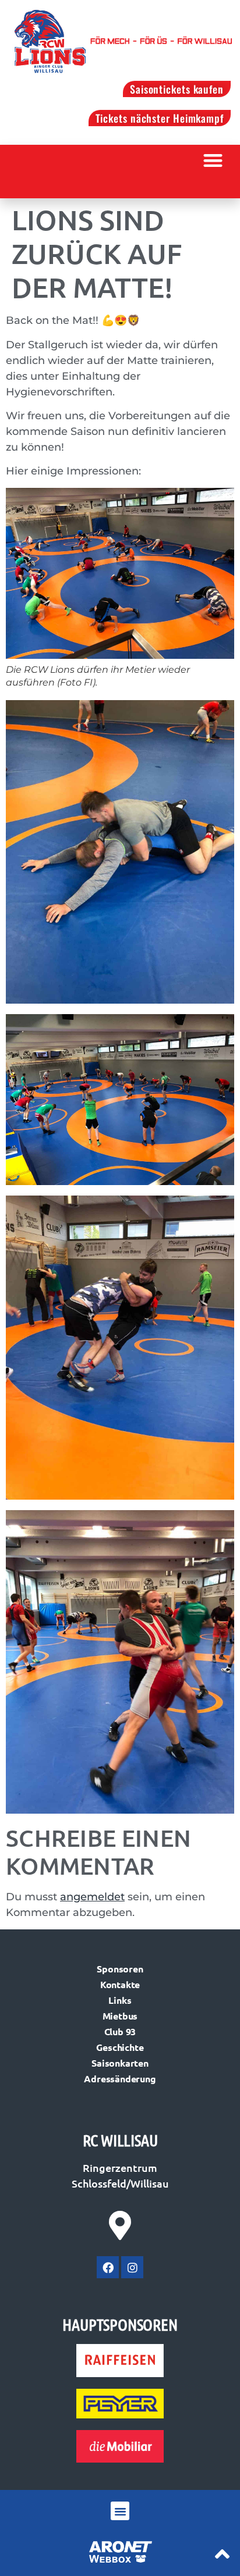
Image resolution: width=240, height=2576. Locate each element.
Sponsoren (120, 1969)
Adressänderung (120, 2079)
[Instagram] (132, 2267)
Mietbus (120, 2016)
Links (120, 2000)
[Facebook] (108, 2267)
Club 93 (120, 2031)
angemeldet (92, 1897)
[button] (213, 160)
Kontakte (120, 1984)
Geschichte (120, 2047)
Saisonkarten (120, 2063)
